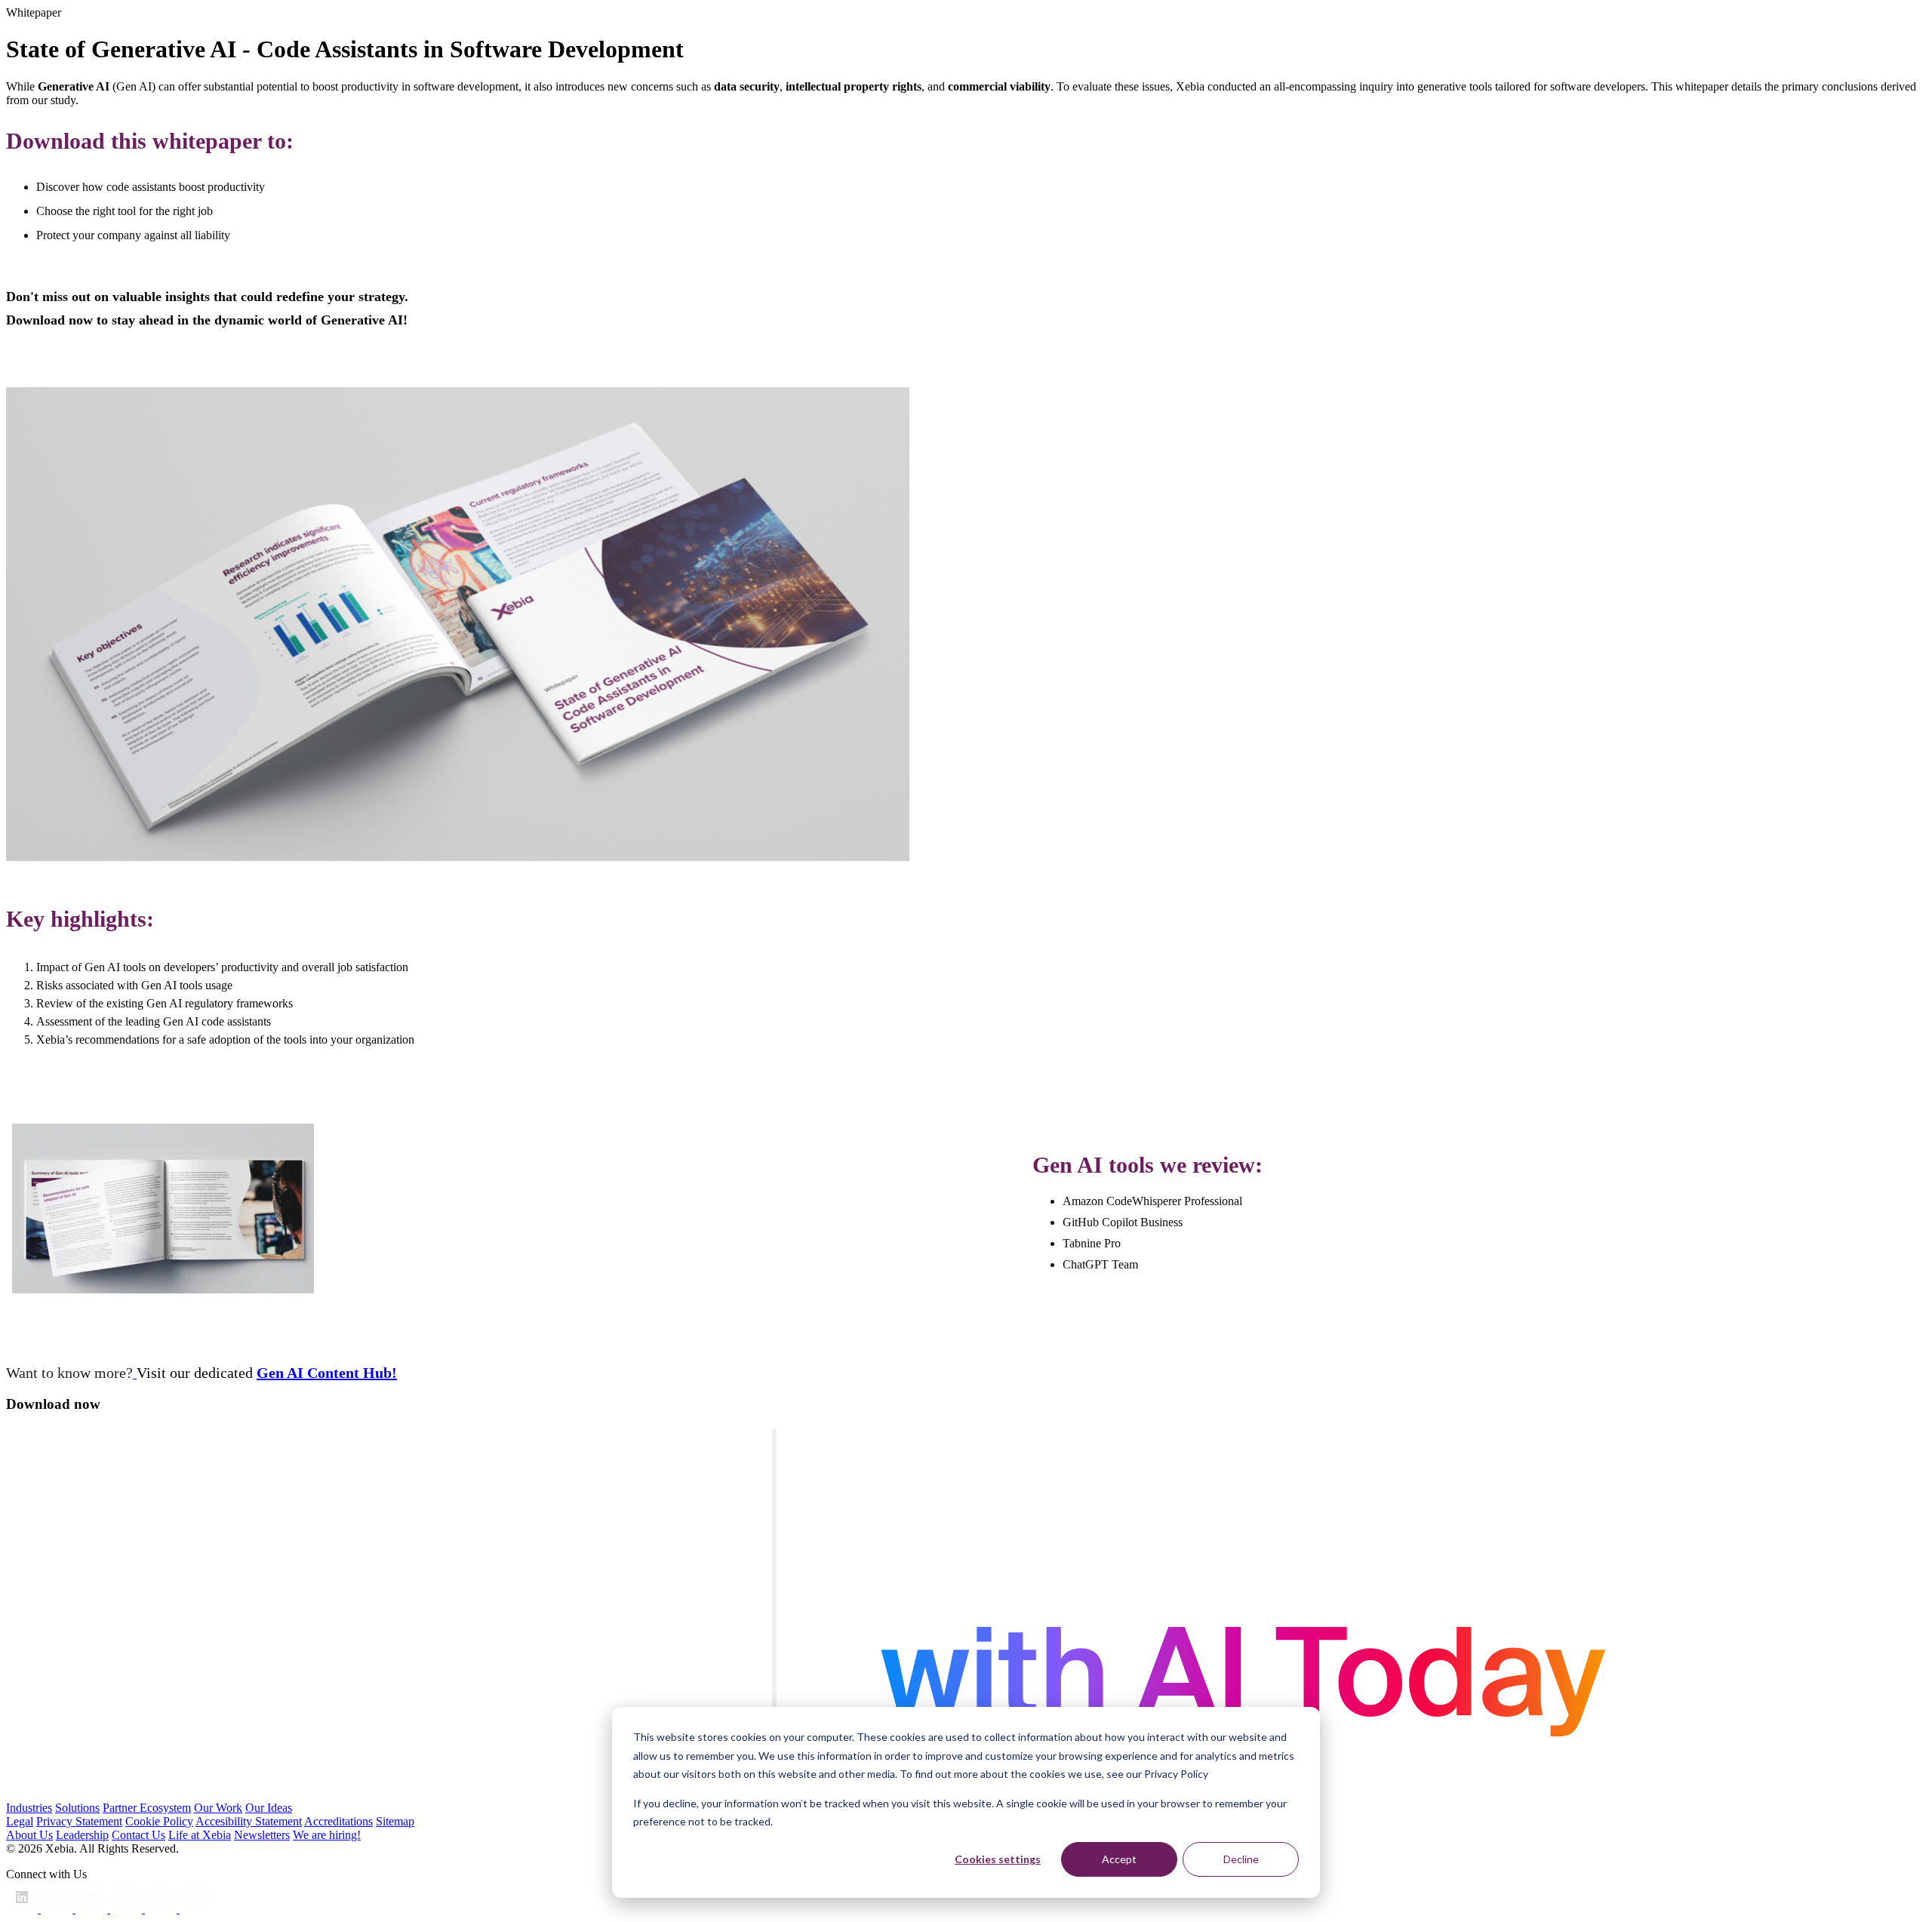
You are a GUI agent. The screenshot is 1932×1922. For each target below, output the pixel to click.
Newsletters (262, 1835)
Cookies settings (998, 1859)
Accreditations (338, 1821)
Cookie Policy (159, 1821)
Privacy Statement (79, 1821)
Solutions (77, 1808)
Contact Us (138, 1835)
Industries (29, 1808)
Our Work (218, 1808)
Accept (1119, 1859)
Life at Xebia (200, 1835)
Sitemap (395, 1821)
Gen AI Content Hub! (327, 1373)
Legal (20, 1821)
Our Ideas (269, 1808)
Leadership (82, 1835)
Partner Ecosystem (147, 1808)
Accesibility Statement (249, 1821)
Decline (1241, 1859)
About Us (29, 1835)
